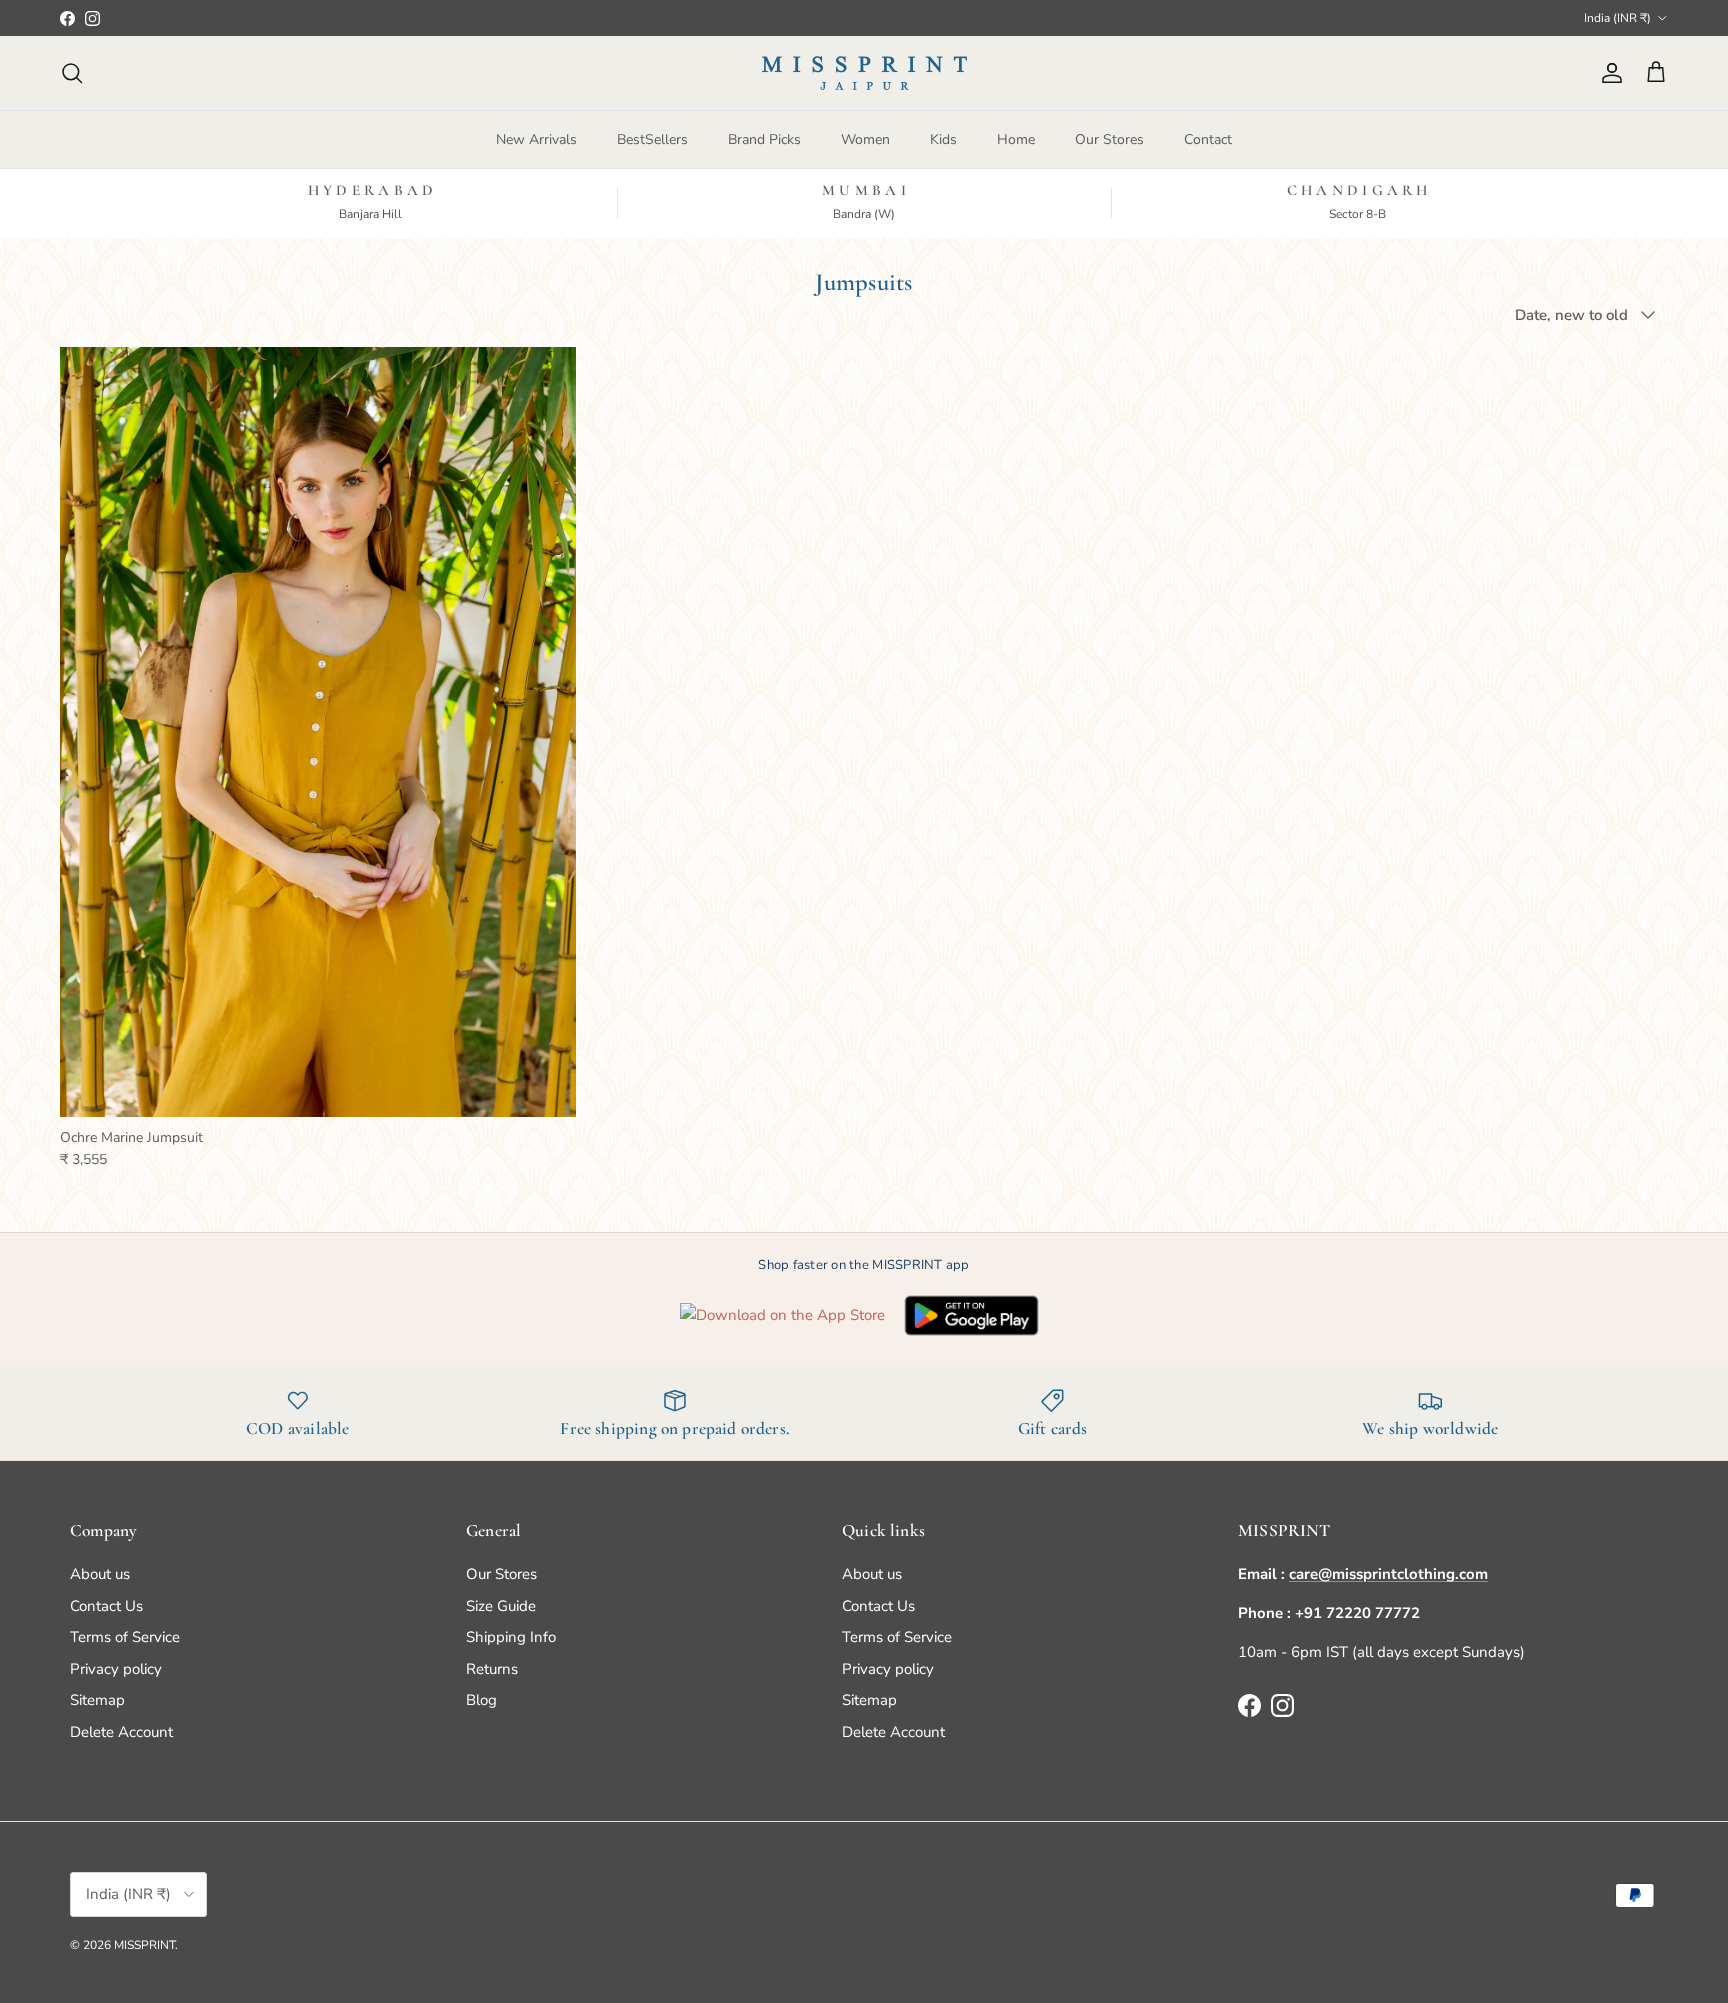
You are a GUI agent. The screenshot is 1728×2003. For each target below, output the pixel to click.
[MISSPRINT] (864, 73)
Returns (492, 1669)
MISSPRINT (144, 1945)
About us (100, 1574)
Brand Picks (764, 139)
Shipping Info (511, 1637)
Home (1016, 139)
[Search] (72, 73)
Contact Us (106, 1606)
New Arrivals (536, 139)
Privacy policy (116, 1669)
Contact (1208, 139)
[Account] (1608, 73)
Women (865, 139)
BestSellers (652, 139)
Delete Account (121, 1732)
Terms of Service (125, 1637)
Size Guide (501, 1606)
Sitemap (97, 1700)
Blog (481, 1700)
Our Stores (1109, 139)
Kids (943, 139)
